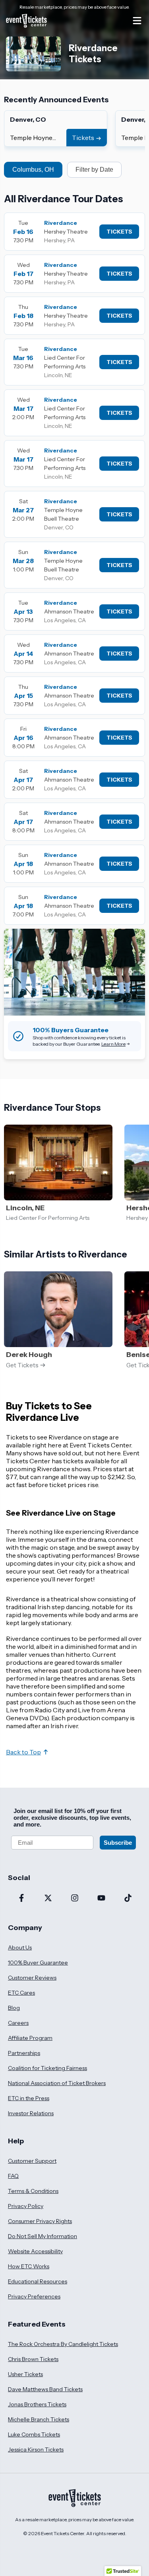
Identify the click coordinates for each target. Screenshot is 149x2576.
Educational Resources (38, 2281)
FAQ (13, 2176)
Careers (18, 2023)
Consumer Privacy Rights (40, 2221)
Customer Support (32, 2161)
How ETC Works (29, 2266)
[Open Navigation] (137, 21)
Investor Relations (31, 2113)
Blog (14, 2008)
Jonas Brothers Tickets (37, 2404)
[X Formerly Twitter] (48, 1899)
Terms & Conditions (33, 2191)
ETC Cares (21, 1993)
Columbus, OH (33, 170)
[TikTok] (128, 1899)
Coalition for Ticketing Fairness (47, 2068)
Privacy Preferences (34, 2296)
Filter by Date (94, 170)
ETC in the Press (29, 2098)
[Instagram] (74, 1899)
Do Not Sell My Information (43, 2236)
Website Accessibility (35, 2251)
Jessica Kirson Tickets (36, 2449)
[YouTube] (101, 1899)
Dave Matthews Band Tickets (45, 2389)
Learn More (113, 1044)
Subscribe (118, 1843)
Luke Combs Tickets (34, 2434)
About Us (20, 1947)
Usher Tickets (25, 2374)
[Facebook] (21, 1899)
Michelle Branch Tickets (39, 2419)
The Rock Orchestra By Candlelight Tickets (63, 2344)
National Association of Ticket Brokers (57, 2083)
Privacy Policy (26, 2206)
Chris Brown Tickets (33, 2359)
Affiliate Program (30, 2038)
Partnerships (24, 2053)
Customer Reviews (32, 1978)
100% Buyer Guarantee (38, 1963)
